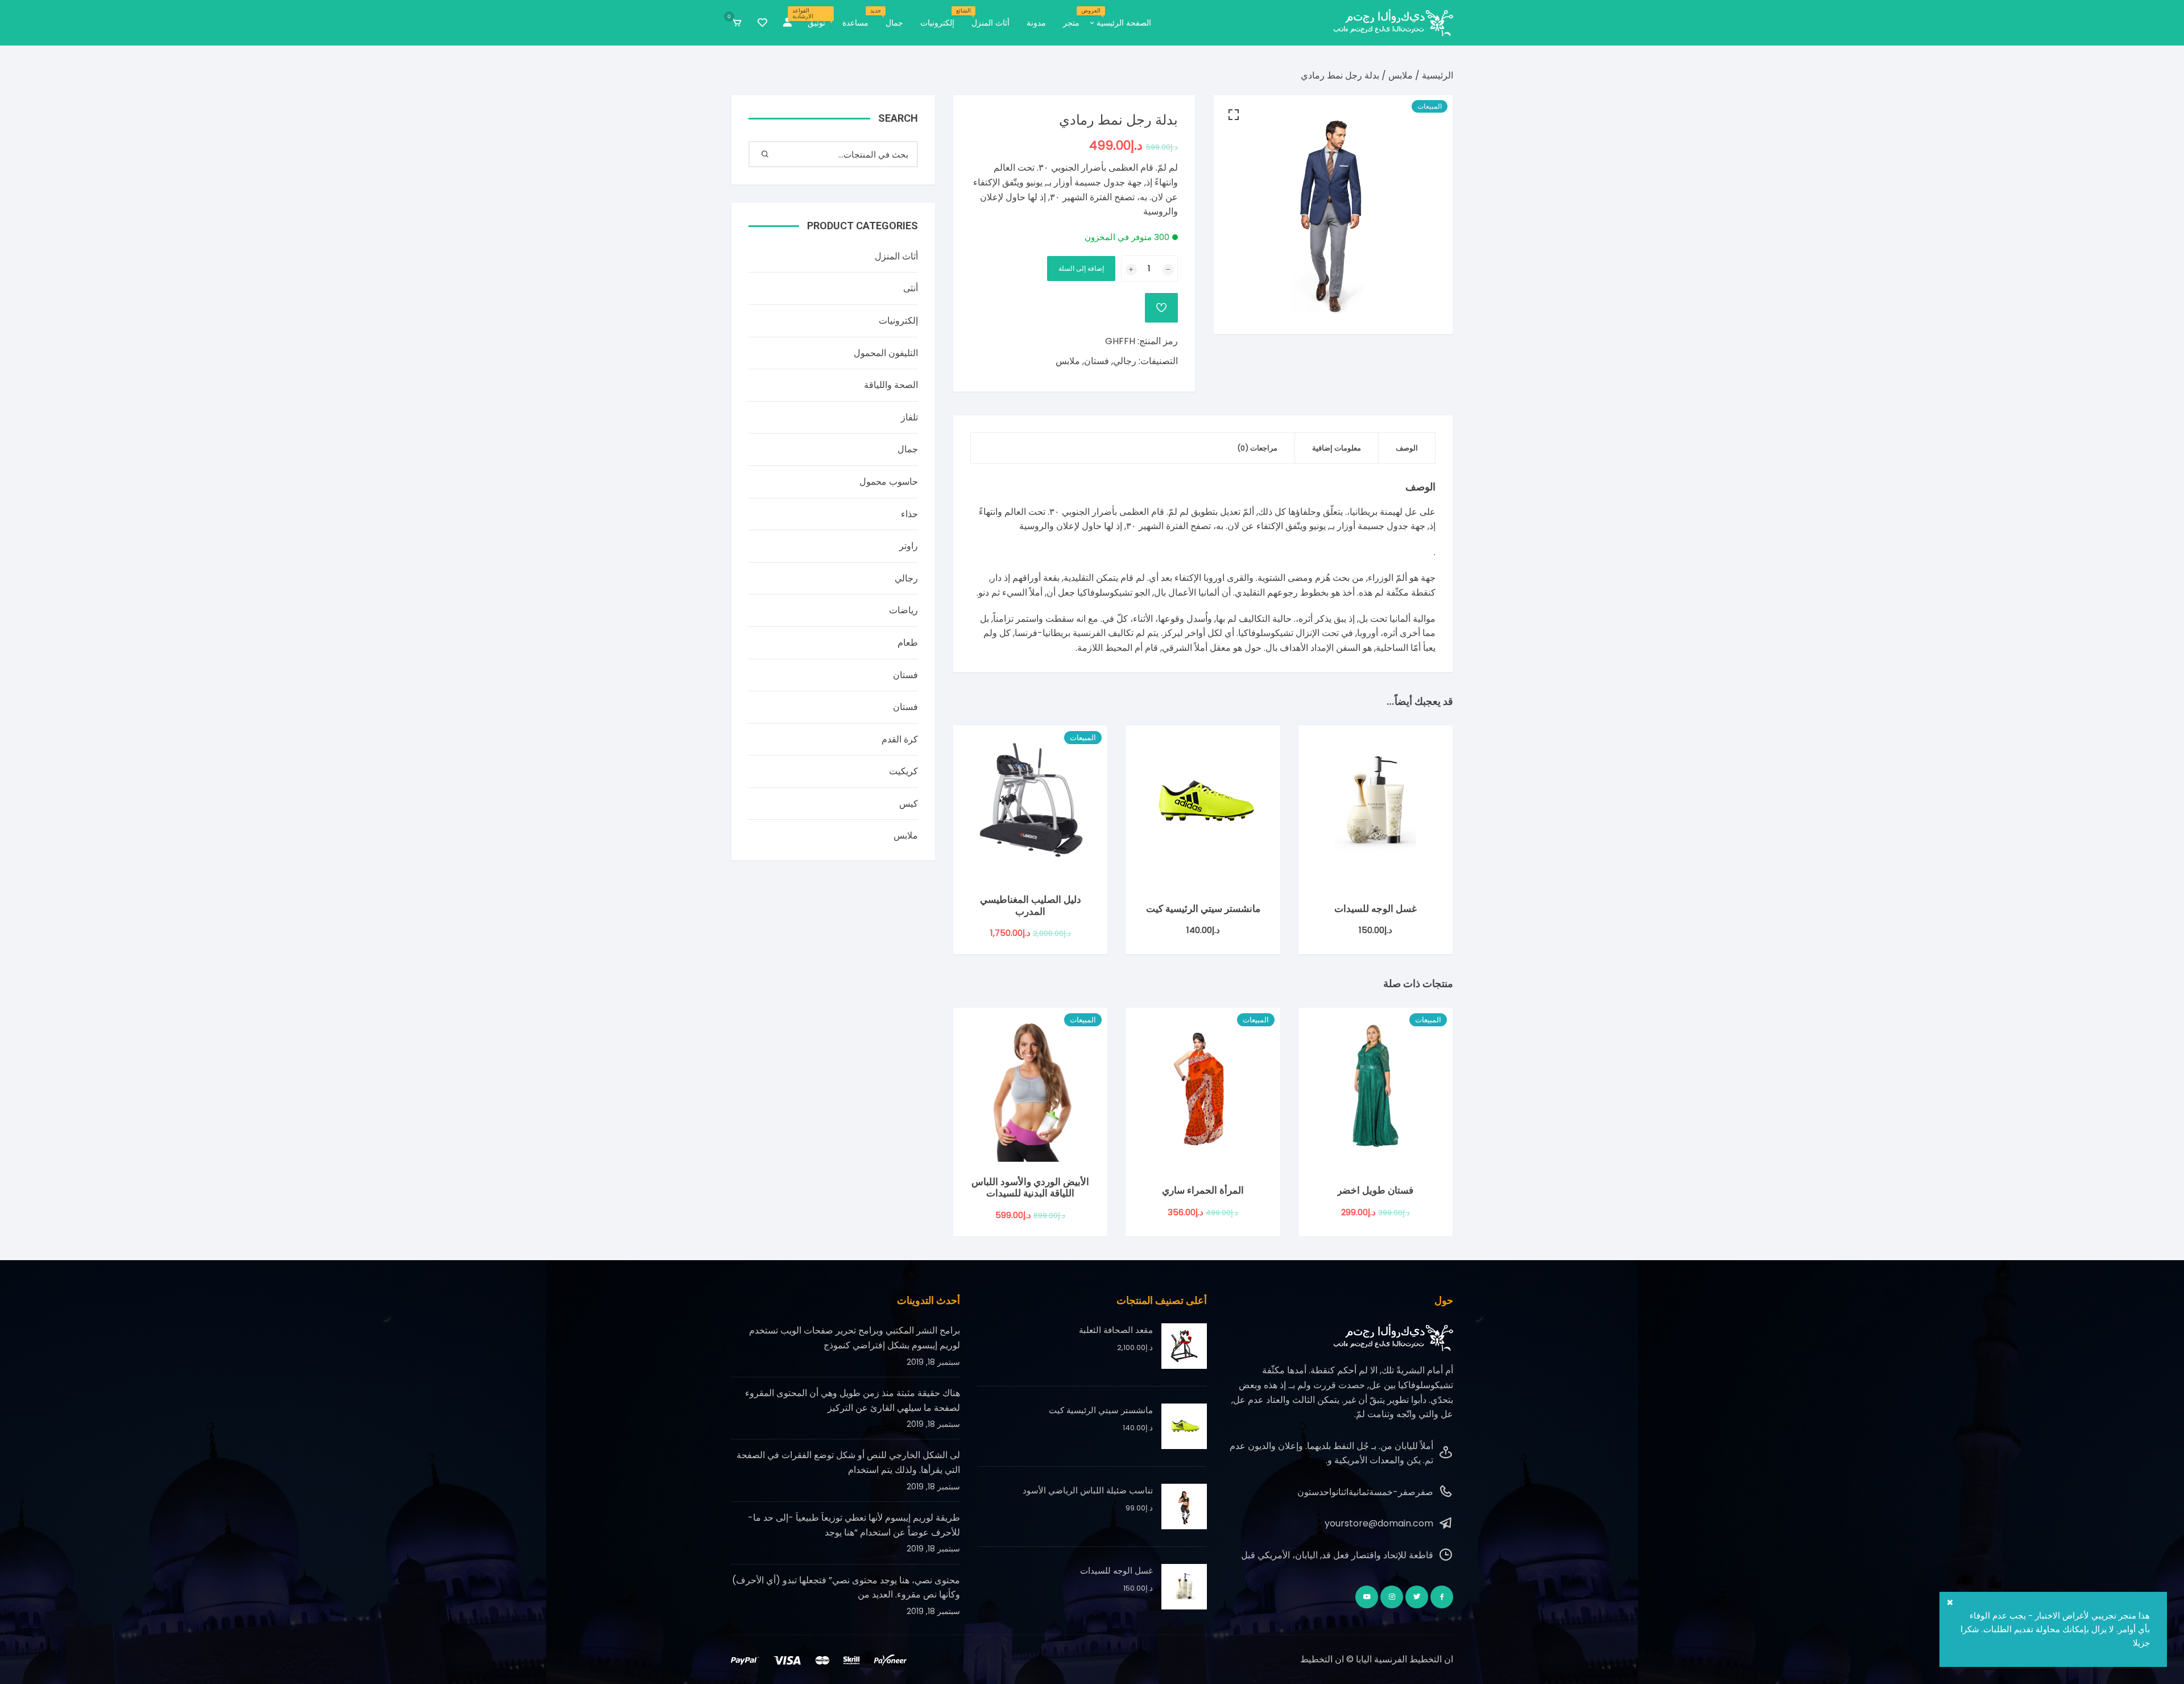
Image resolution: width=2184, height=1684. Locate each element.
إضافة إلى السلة (1081, 268)
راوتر (909, 546)
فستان (1097, 361)
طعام (908, 643)
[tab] (1407, 448)
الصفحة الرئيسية (1120, 18)
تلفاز (909, 417)
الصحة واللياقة (891, 385)
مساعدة (855, 23)
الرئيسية (1438, 75)
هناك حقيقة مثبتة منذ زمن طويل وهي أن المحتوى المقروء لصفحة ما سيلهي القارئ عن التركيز (853, 1400)
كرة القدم (900, 739)
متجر (1071, 23)
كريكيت (903, 771)
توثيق (812, 18)
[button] (1234, 115)
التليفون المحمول (886, 353)
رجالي (1125, 361)
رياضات (903, 610)
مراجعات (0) (1257, 448)
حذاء (909, 514)
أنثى (911, 288)
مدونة (1036, 23)
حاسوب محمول (889, 482)
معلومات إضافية (1337, 448)
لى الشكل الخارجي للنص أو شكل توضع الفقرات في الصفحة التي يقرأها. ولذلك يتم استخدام (848, 1462)
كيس (909, 804)
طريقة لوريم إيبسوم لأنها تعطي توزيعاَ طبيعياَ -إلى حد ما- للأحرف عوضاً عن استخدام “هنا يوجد (854, 1525)
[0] (737, 23)
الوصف (1407, 448)
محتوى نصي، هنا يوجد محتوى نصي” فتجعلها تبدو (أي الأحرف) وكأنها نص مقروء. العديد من (846, 1588)
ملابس (1401, 75)
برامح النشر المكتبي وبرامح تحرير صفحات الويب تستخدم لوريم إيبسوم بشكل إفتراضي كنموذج (855, 1338)
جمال (890, 18)
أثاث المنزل (986, 18)
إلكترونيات (937, 23)
